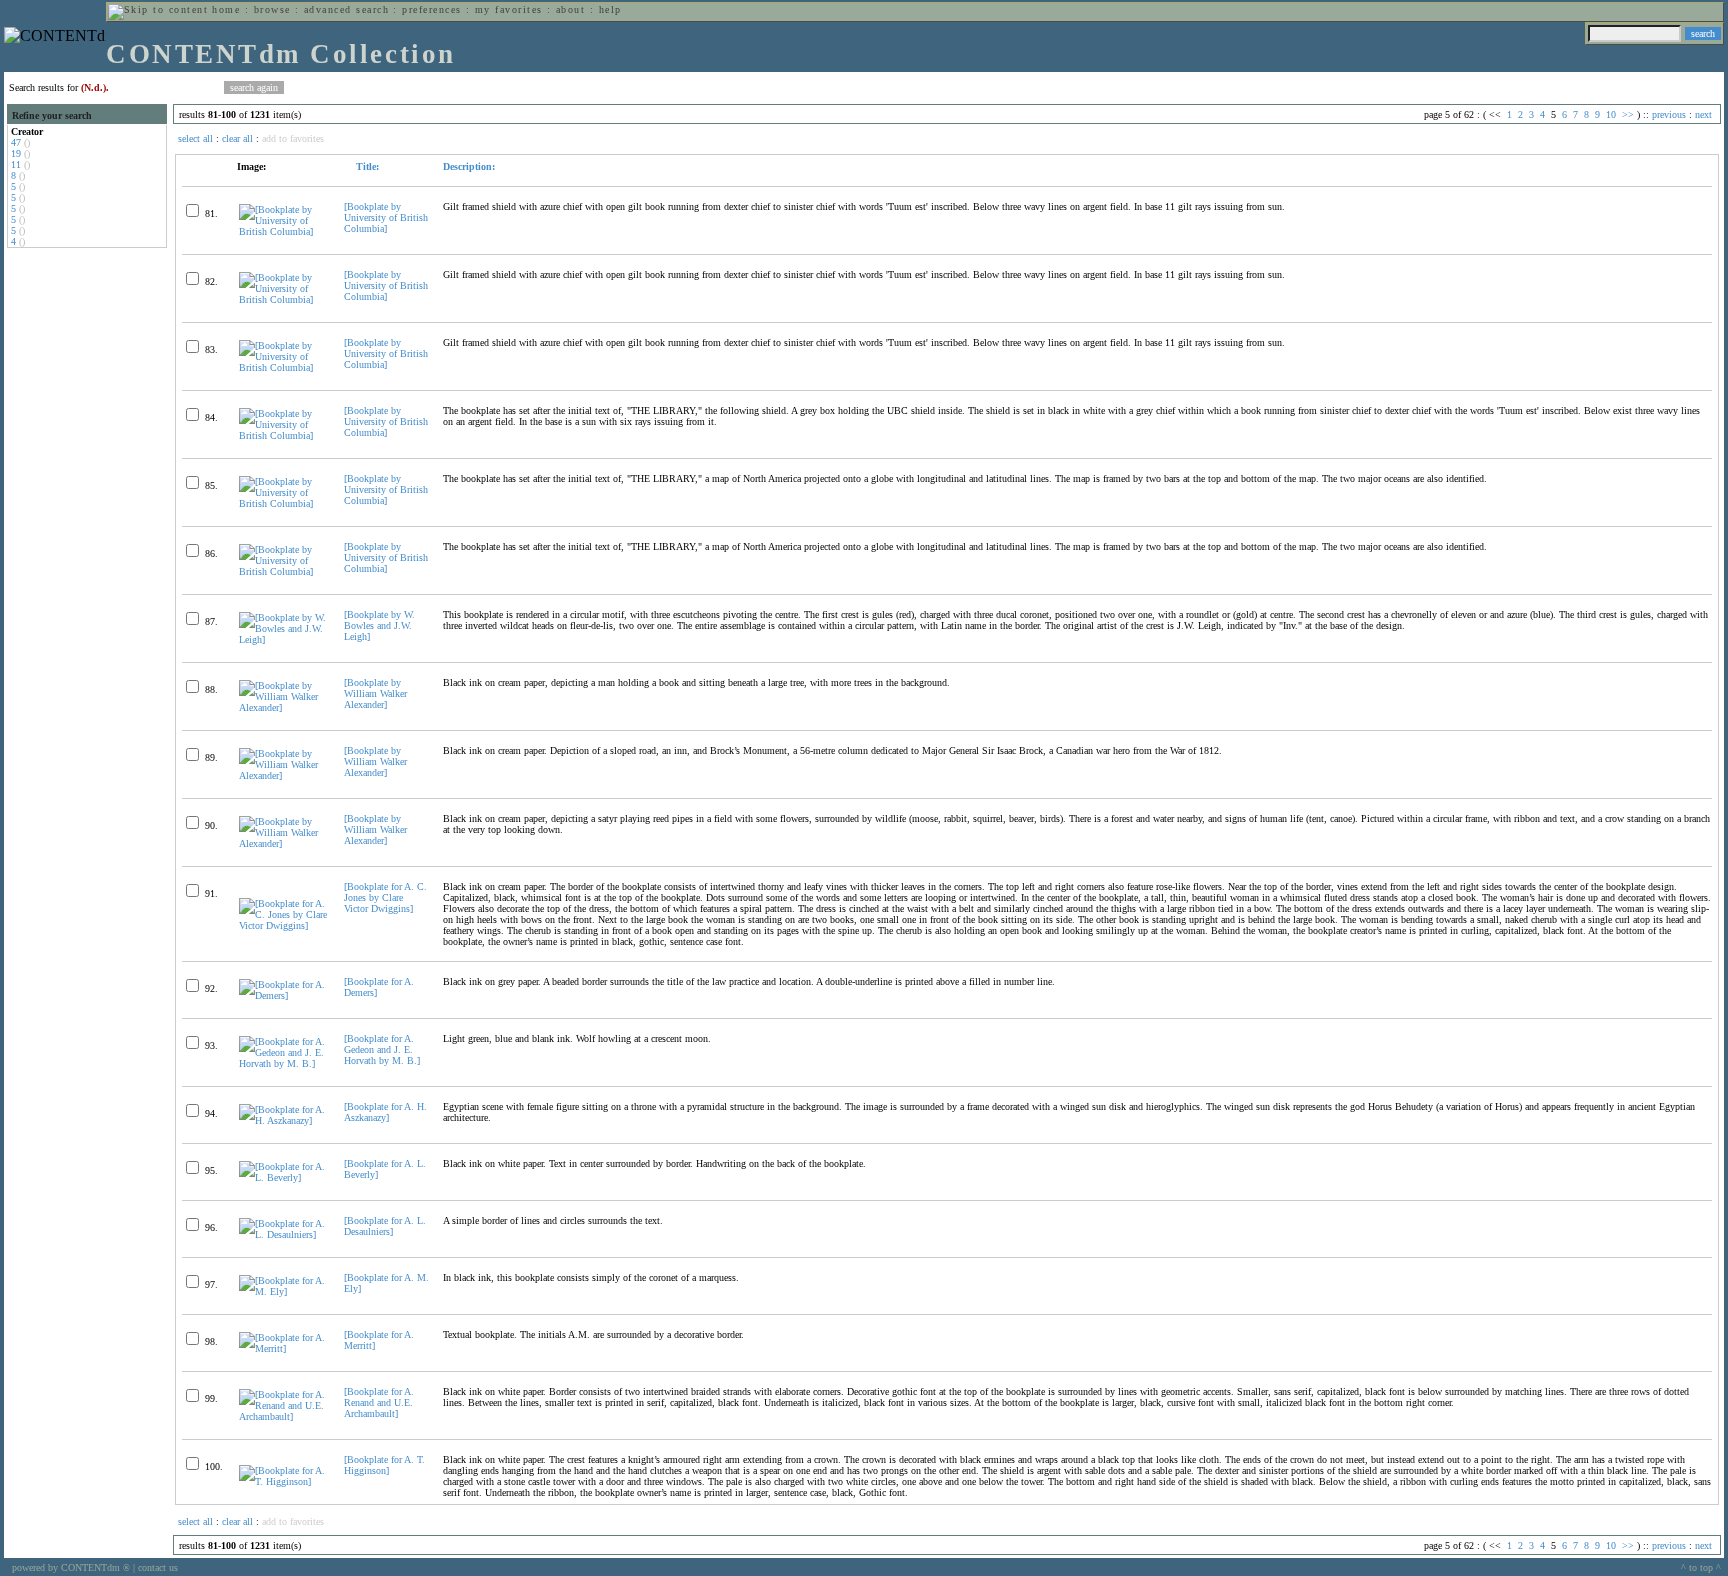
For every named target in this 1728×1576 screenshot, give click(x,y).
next (1703, 114)
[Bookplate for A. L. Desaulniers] (385, 1226)
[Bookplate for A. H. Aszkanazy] (385, 1112)
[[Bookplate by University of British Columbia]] (283, 231)
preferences (431, 9)
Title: (366, 166)
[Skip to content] (158, 9)
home (226, 9)
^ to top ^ (1701, 1567)
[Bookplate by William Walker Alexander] (375, 693)
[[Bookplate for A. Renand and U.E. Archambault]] (283, 1416)
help (610, 9)
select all (195, 138)
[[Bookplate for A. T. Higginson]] (283, 1481)
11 (16, 164)
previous (1669, 114)
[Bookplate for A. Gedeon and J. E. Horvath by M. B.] (382, 1049)
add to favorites (293, 138)
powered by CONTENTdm (71, 1567)
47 (16, 142)
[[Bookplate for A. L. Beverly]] (283, 1177)
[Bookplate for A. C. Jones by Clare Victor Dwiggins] (385, 897)
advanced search (346, 9)
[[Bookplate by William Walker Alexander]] (283, 707)
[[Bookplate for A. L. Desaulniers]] (283, 1234)
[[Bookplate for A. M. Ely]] (283, 1291)
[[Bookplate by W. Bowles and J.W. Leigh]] (283, 639)
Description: (469, 166)
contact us (158, 1567)
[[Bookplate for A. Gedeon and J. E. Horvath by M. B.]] (283, 1063)
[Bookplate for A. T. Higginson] (384, 1465)
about (570, 9)
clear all (237, 138)
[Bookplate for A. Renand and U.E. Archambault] (379, 1402)
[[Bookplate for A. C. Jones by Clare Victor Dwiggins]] (283, 925)
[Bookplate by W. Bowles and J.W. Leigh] (379, 625)
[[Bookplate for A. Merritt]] (283, 1348)
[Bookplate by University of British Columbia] (386, 217)
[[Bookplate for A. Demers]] (283, 995)
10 (1611, 114)
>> (1628, 114)
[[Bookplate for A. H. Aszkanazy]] (283, 1120)
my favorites (509, 9)
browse (272, 9)
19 (16, 153)
